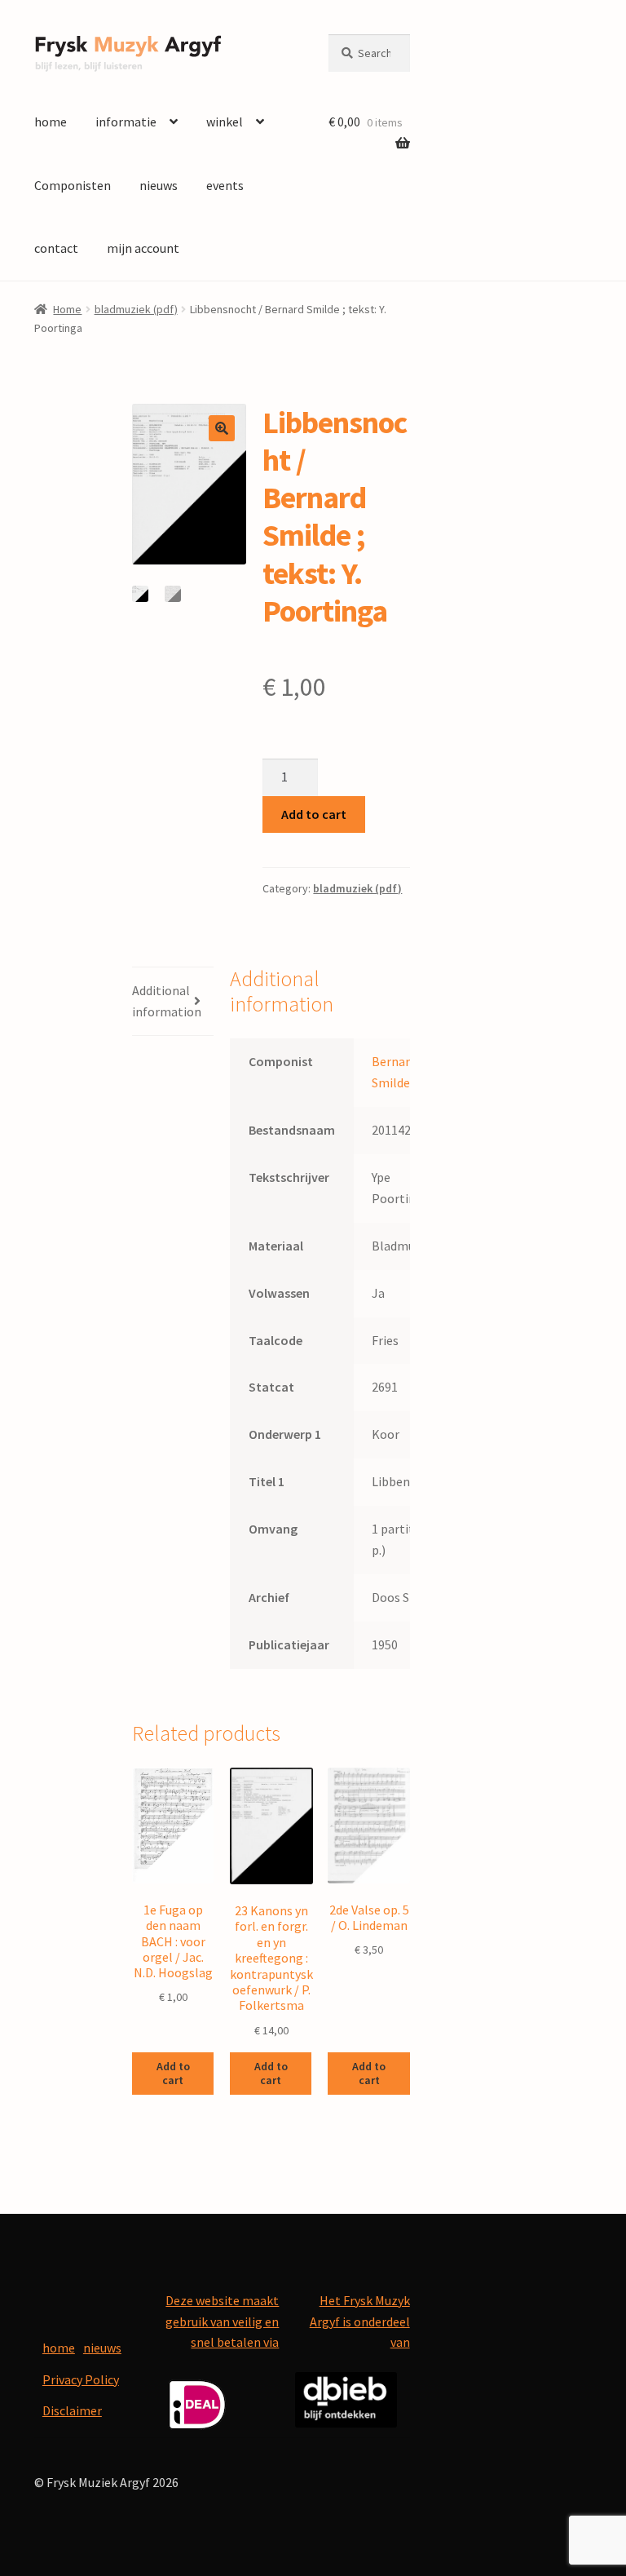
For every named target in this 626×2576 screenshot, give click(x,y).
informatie (126, 122)
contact (56, 248)
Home (67, 309)
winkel (225, 122)
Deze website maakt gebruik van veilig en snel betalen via (222, 2321)
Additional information (167, 1001)
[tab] (173, 1002)
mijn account (143, 248)
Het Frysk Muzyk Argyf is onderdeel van (360, 2321)
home (51, 122)
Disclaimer (72, 2410)
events (225, 185)
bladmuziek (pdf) (136, 309)
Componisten (73, 185)
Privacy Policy (81, 2379)
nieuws (159, 185)
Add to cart (314, 814)
